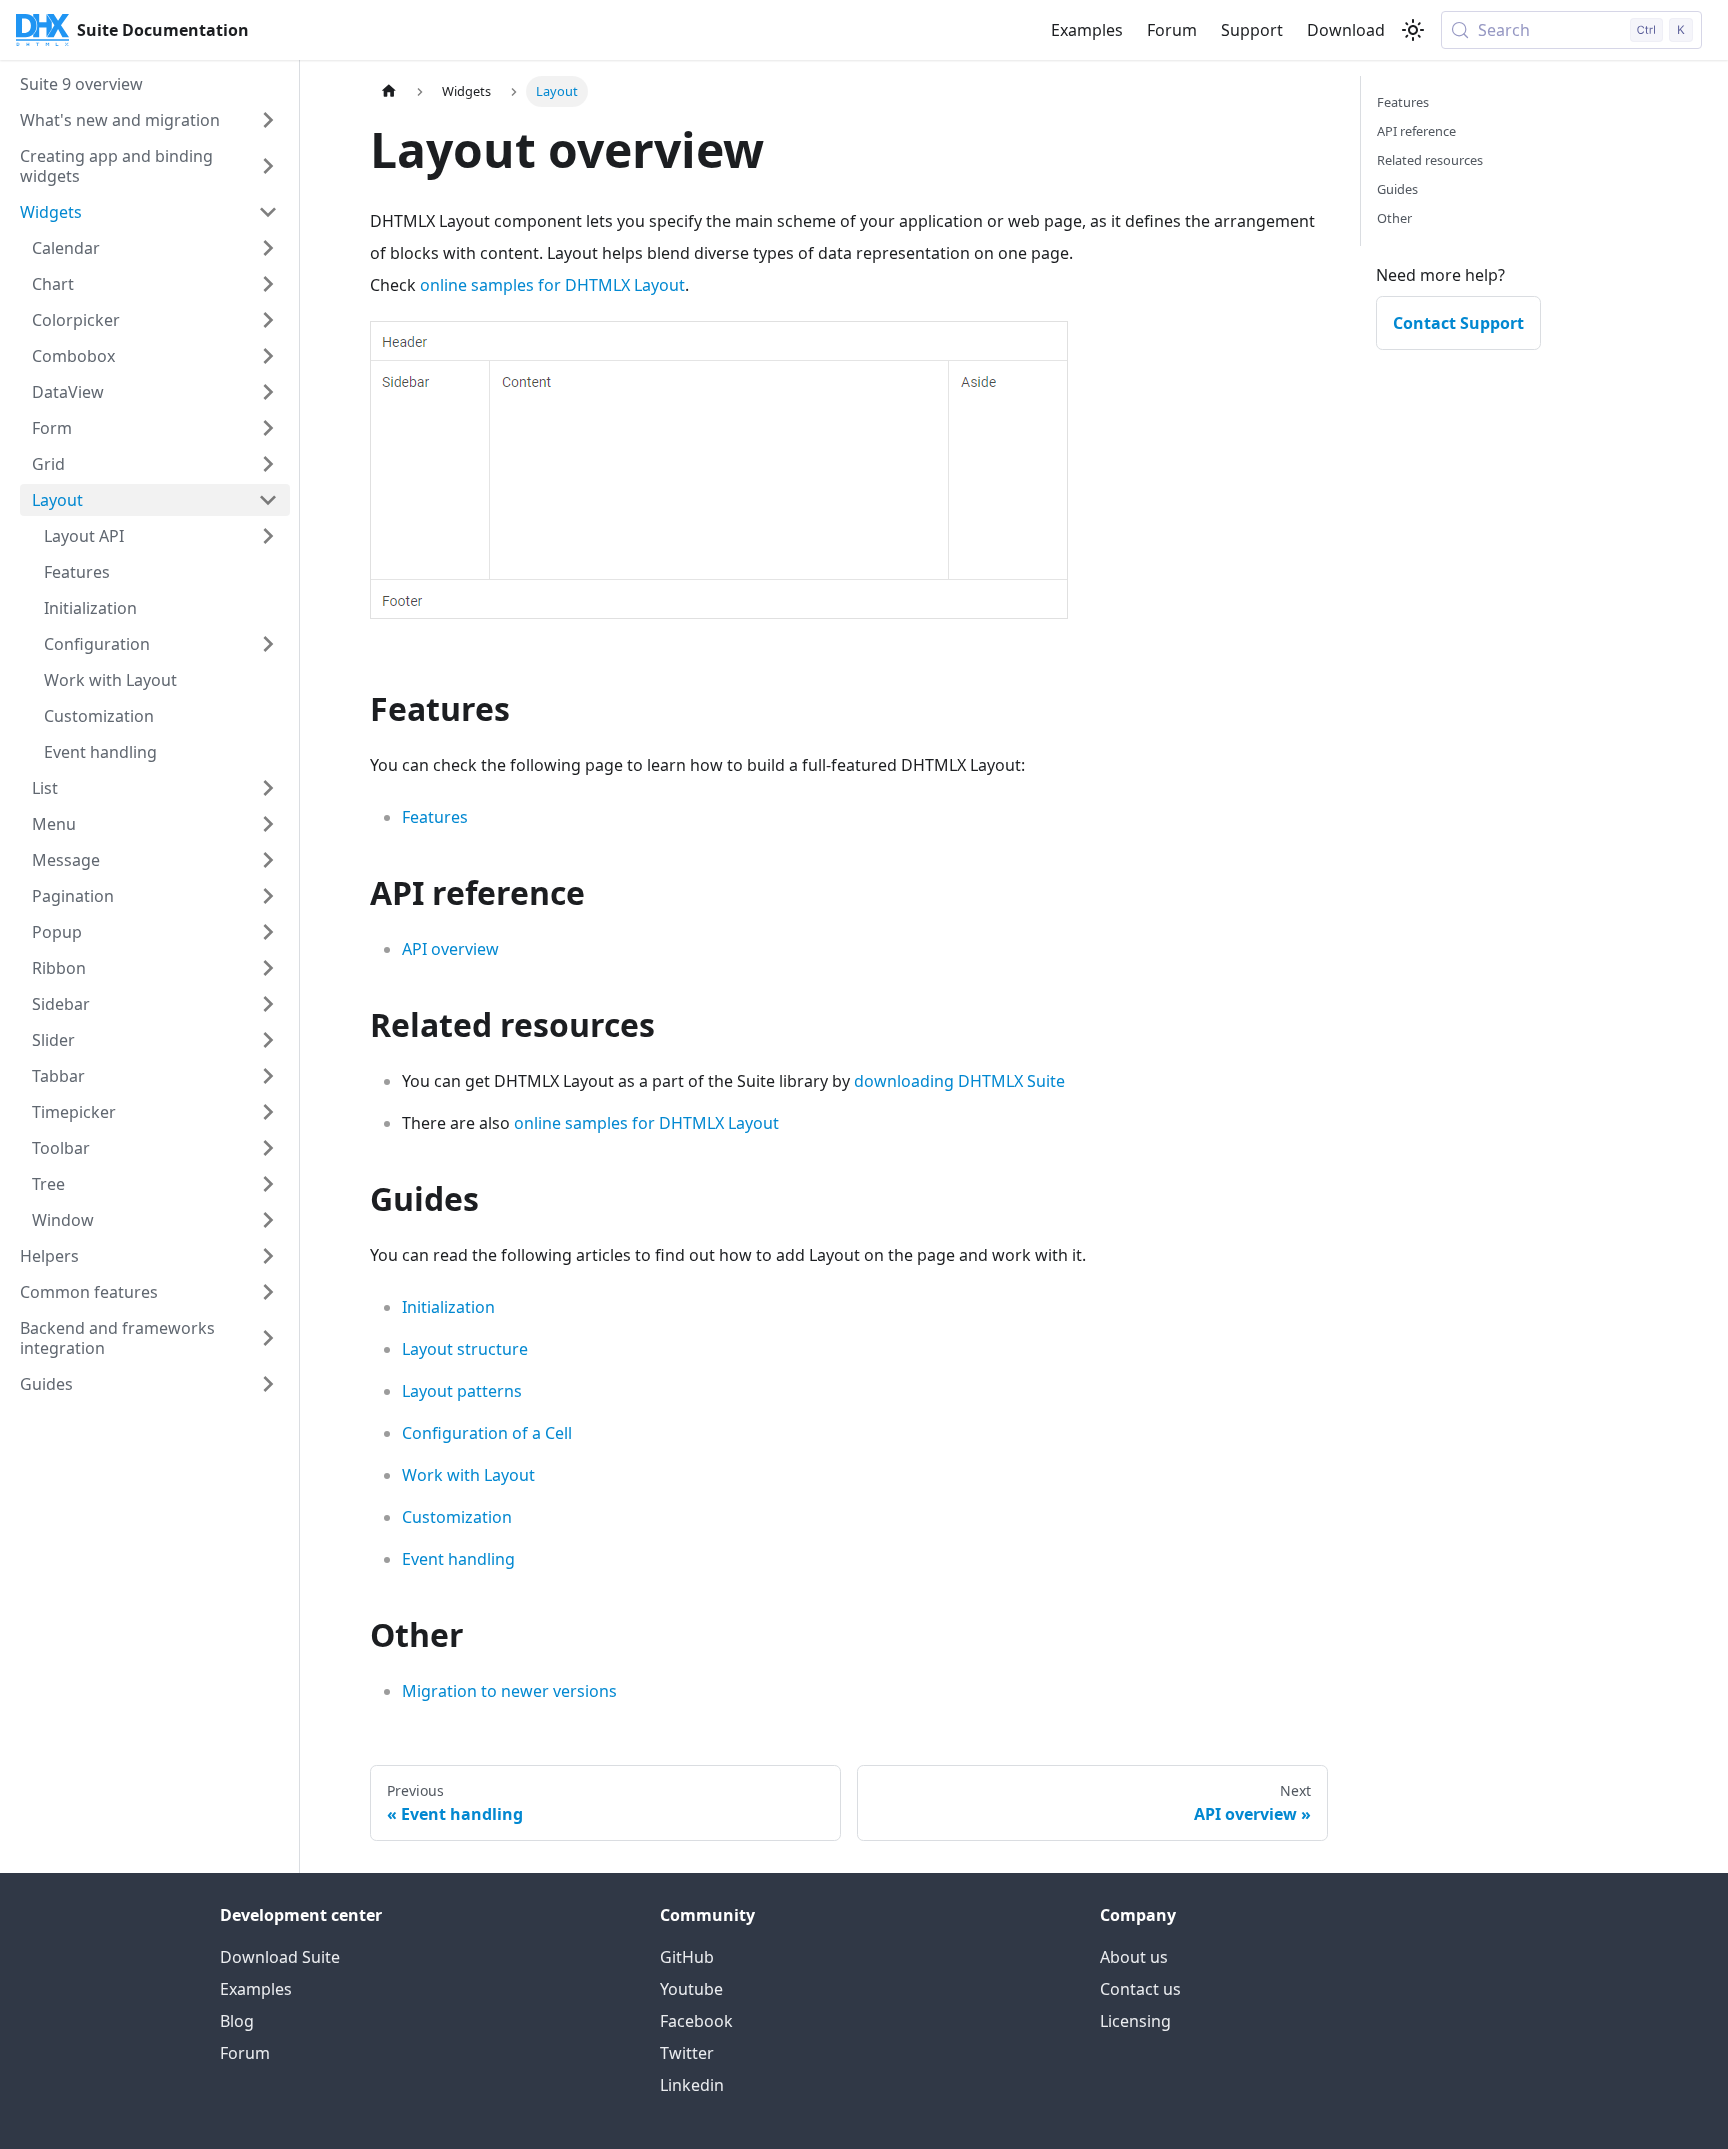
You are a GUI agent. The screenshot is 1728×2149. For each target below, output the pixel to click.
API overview (450, 949)
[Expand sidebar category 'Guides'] (268, 1384)
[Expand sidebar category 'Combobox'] (268, 356)
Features (435, 817)
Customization (457, 1517)
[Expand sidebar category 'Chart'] (268, 284)
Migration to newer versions (509, 1691)
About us (1134, 1957)
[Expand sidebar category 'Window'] (268, 1220)
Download (1346, 30)
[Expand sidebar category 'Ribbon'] (268, 968)
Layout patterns (462, 1391)
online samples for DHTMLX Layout (552, 285)
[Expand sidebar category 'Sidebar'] (268, 1004)
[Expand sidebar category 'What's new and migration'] (268, 120)
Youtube (691, 1989)
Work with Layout (468, 1475)
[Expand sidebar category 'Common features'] (268, 1292)
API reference (1416, 131)
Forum (1172, 30)
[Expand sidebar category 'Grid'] (268, 464)
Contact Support (1458, 323)
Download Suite (280, 1957)
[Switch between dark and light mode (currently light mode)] (1413, 30)
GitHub (687, 1957)
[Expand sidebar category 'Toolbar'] (268, 1148)
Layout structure (465, 1349)
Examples (1087, 30)
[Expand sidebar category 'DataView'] (268, 392)
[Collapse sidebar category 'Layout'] (268, 500)
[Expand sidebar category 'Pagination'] (268, 896)
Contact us (1140, 1989)
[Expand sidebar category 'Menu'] (268, 824)
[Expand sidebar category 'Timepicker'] (268, 1112)
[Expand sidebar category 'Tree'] (268, 1184)
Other (1394, 218)
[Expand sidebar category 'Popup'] (268, 932)
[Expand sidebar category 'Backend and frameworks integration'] (268, 1338)
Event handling (458, 1559)
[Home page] (389, 91)
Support (1252, 30)
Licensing (1135, 2021)
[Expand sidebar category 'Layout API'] (268, 536)
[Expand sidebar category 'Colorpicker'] (268, 320)
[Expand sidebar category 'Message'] (268, 860)
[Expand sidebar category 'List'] (268, 788)
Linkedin (692, 2085)
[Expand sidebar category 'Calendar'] (268, 248)
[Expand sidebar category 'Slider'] (268, 1040)
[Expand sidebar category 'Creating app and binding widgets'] (268, 166)
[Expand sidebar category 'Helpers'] (268, 1256)
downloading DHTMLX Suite (959, 1081)
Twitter (687, 2053)
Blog (237, 2021)
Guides (1397, 189)
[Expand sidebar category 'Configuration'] (268, 644)
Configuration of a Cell (487, 1433)
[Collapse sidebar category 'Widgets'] (268, 212)
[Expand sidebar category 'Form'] (268, 428)
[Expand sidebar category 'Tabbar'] (268, 1076)
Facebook (696, 2021)
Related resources (1430, 160)
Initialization (448, 1307)
